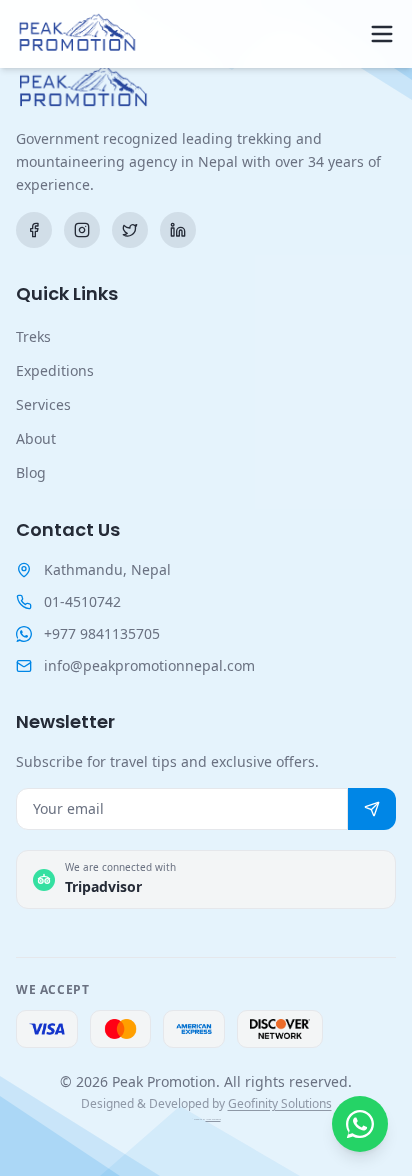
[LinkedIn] (178, 230)
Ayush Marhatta (213, 1119)
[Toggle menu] (382, 34)
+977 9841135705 (102, 633)
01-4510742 (82, 601)
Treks (33, 336)
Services (43, 404)
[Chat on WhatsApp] (360, 1124)
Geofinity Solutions (280, 1103)
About (36, 438)
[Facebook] (34, 230)
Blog (31, 472)
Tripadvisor (103, 886)
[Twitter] (130, 230)
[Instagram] (82, 230)
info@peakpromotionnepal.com (149, 665)
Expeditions (55, 370)
